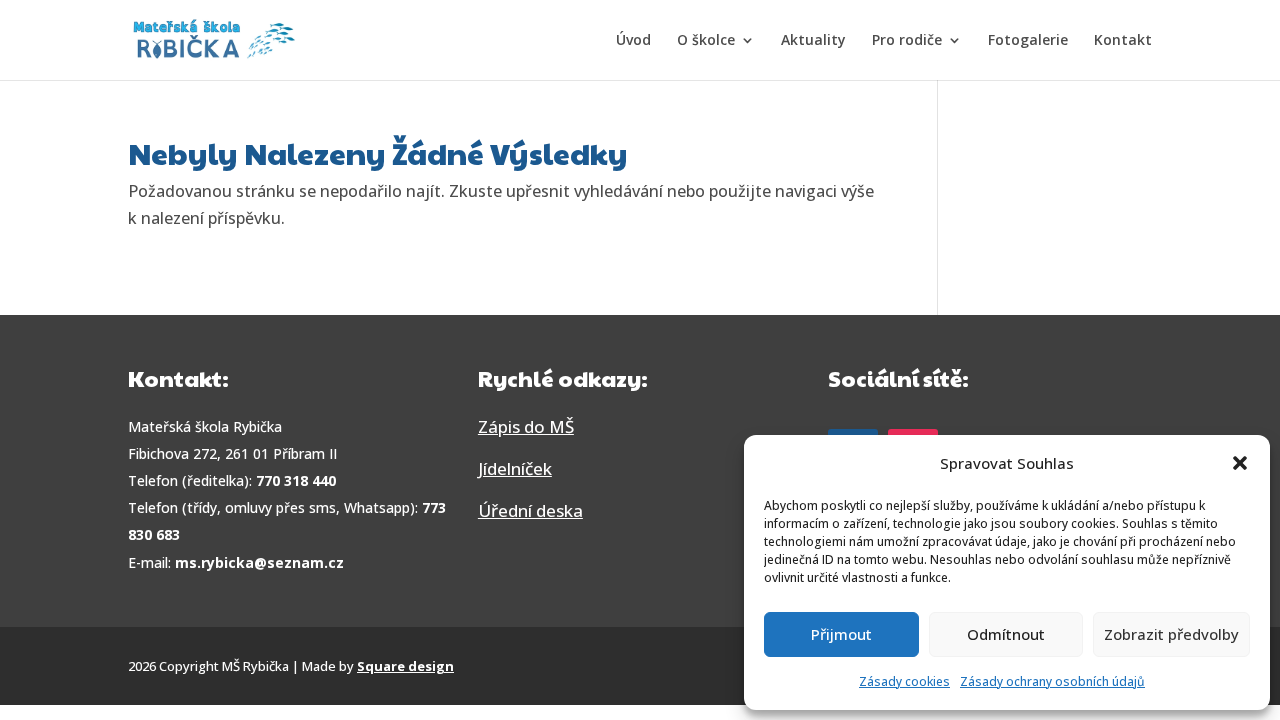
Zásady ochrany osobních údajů (1052, 681)
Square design (405, 666)
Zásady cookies (904, 681)
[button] (1240, 463)
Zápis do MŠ (526, 426)
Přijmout (841, 634)
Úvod (633, 41)
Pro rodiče (907, 41)
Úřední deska (530, 510)
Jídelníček (515, 468)
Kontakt (1123, 41)
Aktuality (813, 41)
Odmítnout (1006, 634)
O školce (706, 41)
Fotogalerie (1028, 41)
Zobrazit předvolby (1171, 634)
